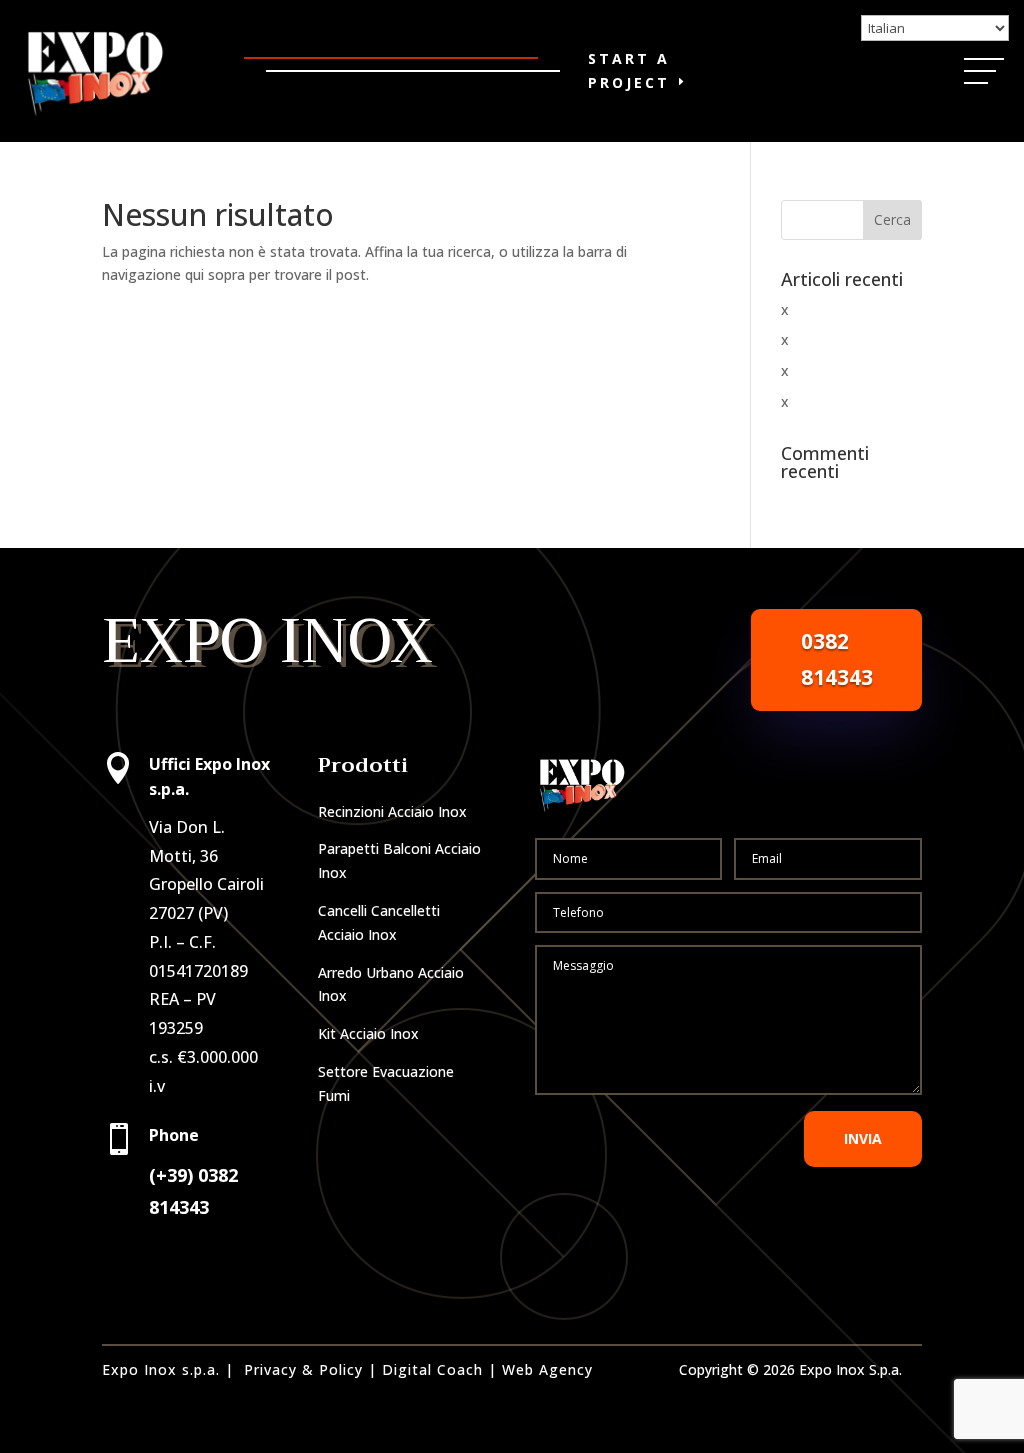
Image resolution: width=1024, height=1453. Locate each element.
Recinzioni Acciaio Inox (392, 811)
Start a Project (629, 70)
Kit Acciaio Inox (368, 1033)
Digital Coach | (439, 1369)
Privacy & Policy (303, 1369)
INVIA (863, 1138)
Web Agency (547, 1369)
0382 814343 (837, 659)
